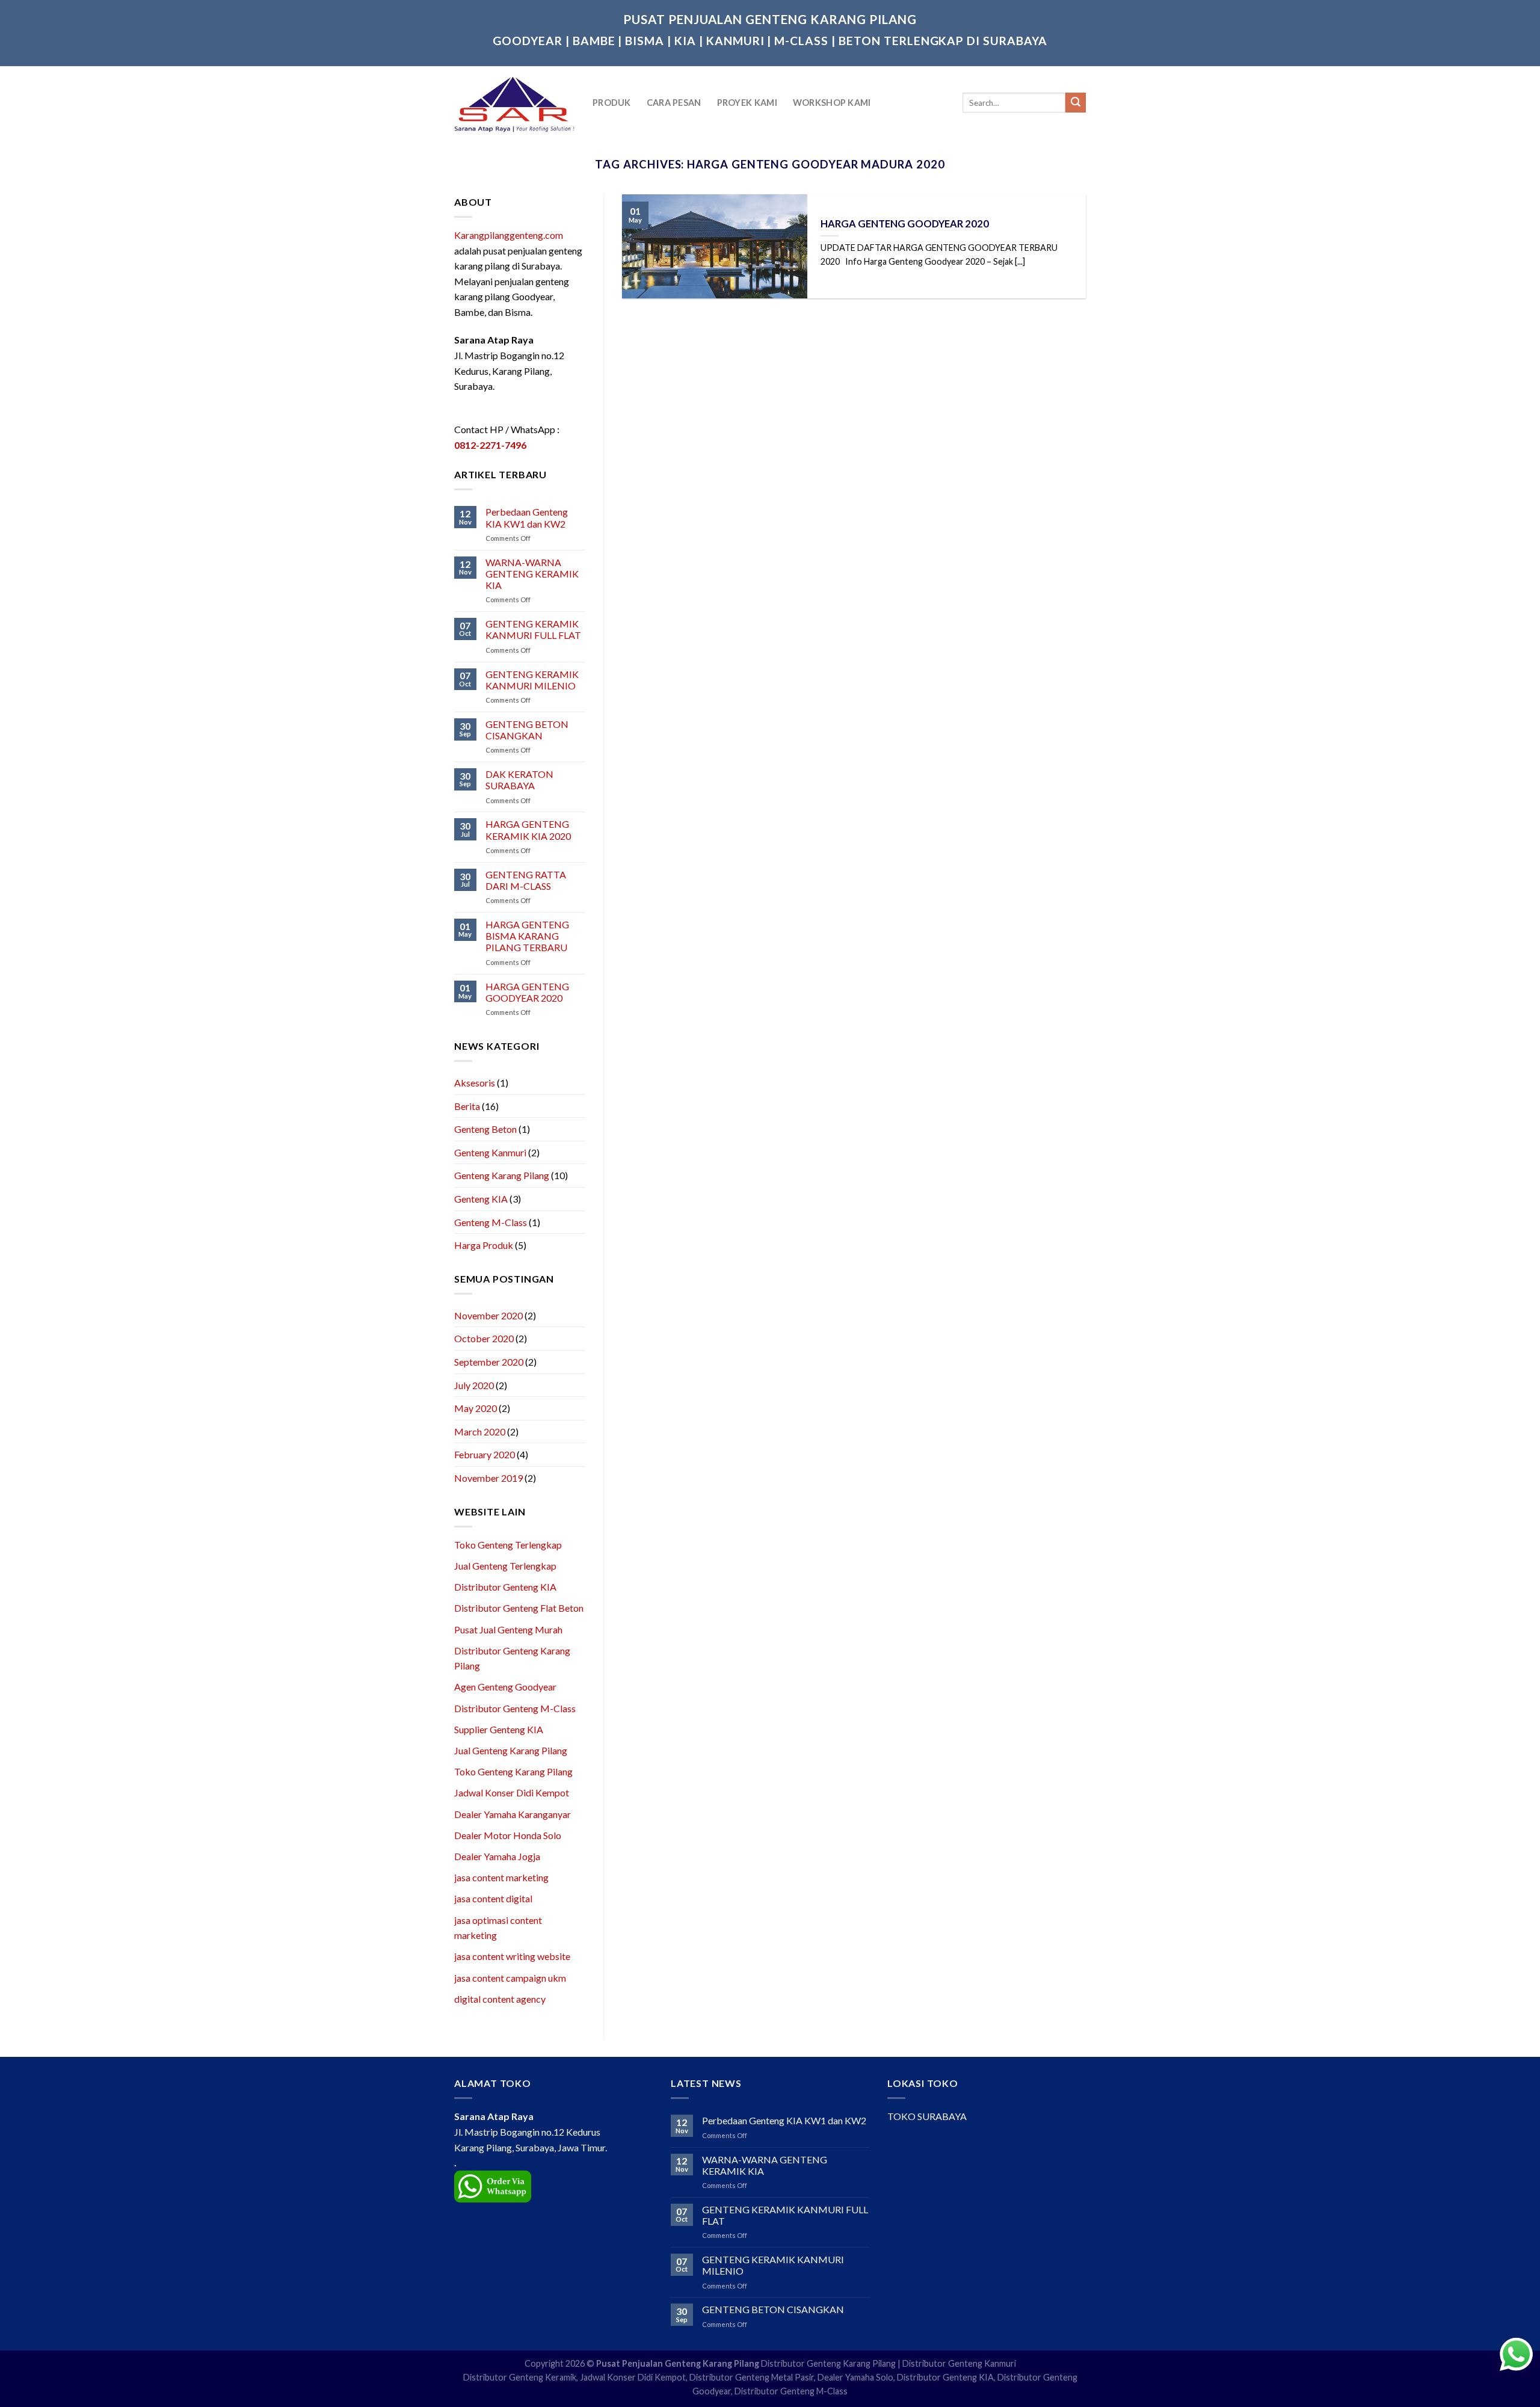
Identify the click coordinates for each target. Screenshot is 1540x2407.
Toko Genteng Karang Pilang (513, 1771)
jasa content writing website (512, 1956)
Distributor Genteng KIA (505, 1587)
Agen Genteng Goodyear (505, 1687)
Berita (467, 1106)
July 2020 (474, 1385)
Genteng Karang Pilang (502, 1175)
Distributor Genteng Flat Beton (519, 1608)
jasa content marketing (501, 1877)
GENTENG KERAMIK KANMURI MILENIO (532, 680)
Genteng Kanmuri (490, 1152)
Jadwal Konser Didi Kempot (512, 1792)
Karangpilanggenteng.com (509, 235)
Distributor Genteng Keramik (520, 2377)
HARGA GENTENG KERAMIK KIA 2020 (528, 830)
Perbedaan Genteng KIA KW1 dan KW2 (527, 517)
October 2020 (484, 1338)
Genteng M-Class (491, 1222)
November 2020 (488, 1315)
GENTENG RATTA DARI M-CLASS (526, 880)
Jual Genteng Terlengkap (505, 1566)
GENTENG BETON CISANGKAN (527, 730)
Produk (612, 103)
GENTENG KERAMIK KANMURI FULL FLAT (533, 629)
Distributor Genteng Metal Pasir (752, 2377)
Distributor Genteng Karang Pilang (828, 2363)
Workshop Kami (832, 103)
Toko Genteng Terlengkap (508, 1545)
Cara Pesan (674, 103)
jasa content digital (493, 1898)
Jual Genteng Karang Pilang (511, 1750)
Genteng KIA (481, 1199)
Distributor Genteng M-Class (515, 1708)
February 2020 (485, 1454)
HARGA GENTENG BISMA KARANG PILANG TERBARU (527, 936)
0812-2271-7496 (490, 445)
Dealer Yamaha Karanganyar (513, 1814)
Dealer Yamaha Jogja (497, 1856)
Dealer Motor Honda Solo (508, 1835)
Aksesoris (475, 1083)
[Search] (1076, 103)
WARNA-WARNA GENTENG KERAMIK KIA (532, 574)
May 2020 (476, 1408)
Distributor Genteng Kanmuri (959, 2363)
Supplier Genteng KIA (499, 1729)
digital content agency (500, 1999)
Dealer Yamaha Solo (855, 2377)
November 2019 (488, 1478)
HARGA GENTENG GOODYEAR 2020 (527, 992)
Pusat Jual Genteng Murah (508, 1629)
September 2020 (489, 1362)
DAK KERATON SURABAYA (519, 780)
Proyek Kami (747, 103)
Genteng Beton (485, 1129)
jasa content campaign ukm (510, 1978)
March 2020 (480, 1432)
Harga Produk (484, 1245)
